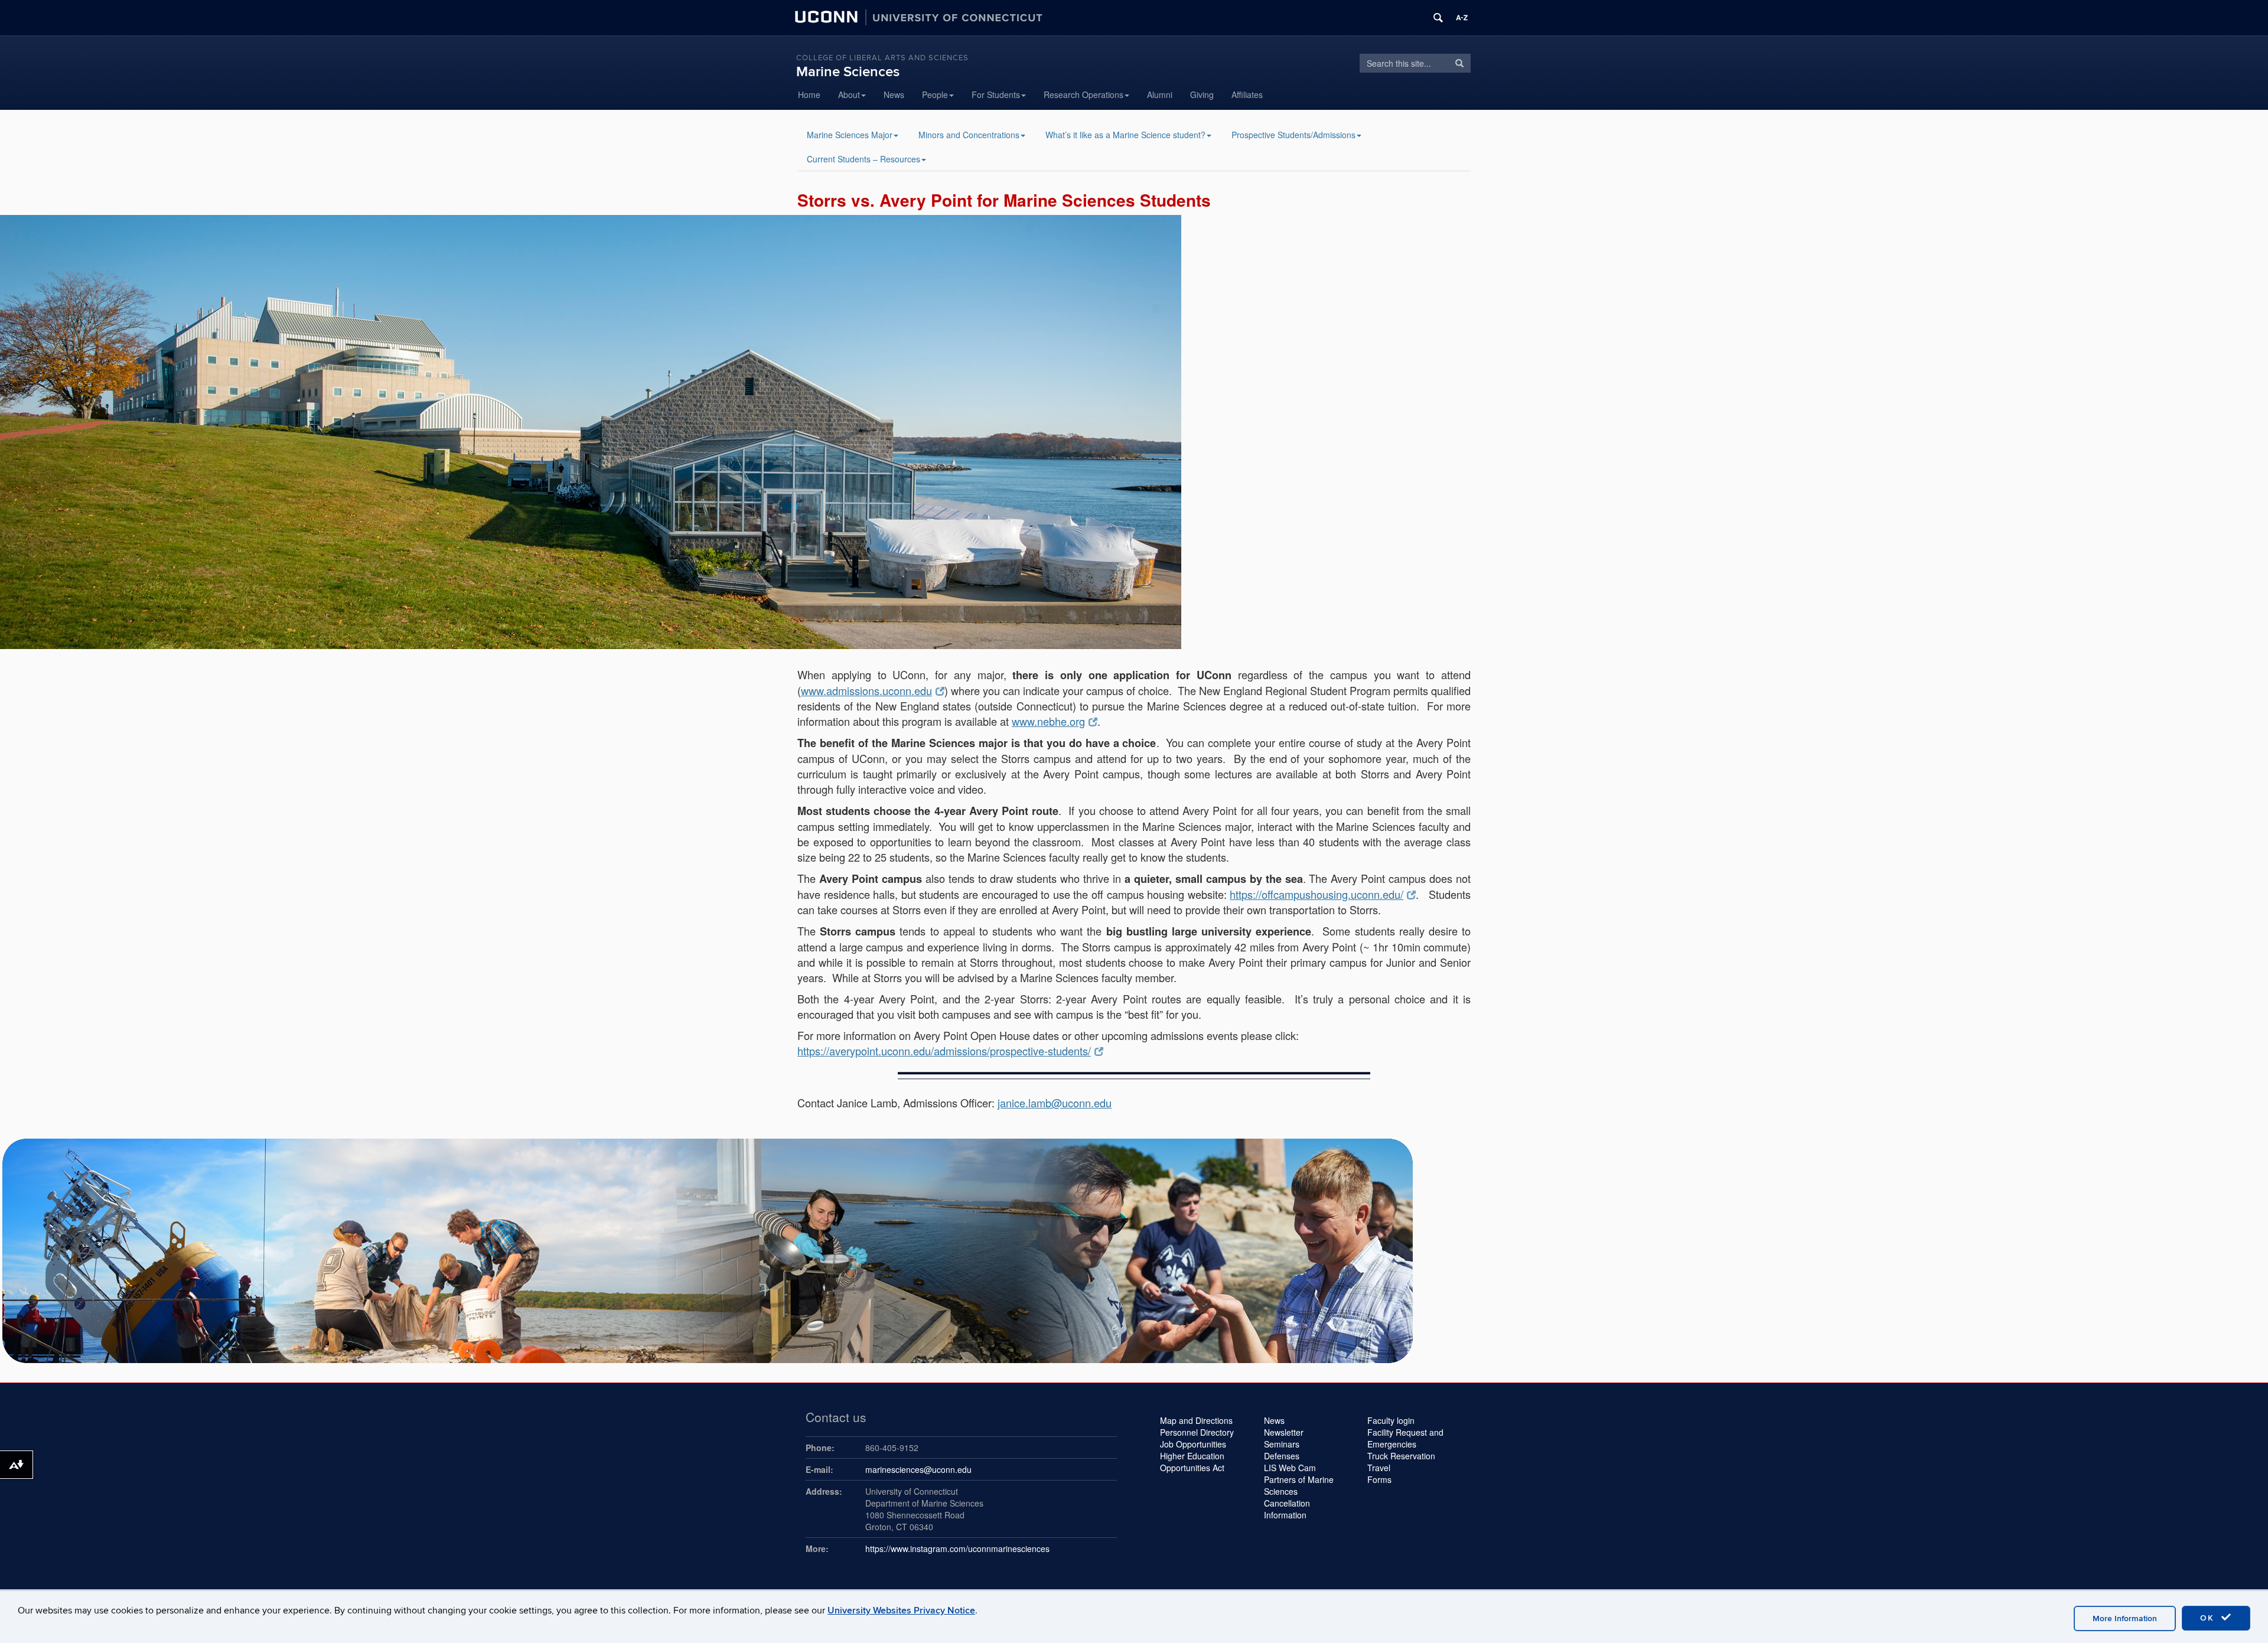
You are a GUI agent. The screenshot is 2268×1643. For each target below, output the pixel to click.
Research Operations (1084, 94)
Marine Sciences (848, 72)
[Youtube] (1345, 94)
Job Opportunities (1193, 1444)
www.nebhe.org (1048, 721)
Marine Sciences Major (850, 135)
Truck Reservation (1401, 1456)
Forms (1379, 1479)
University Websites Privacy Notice (901, 1611)
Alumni (1160, 94)
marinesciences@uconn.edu (918, 1469)
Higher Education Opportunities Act (1192, 1462)
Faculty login (1391, 1420)
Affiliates (1247, 94)
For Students (996, 94)
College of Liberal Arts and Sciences (882, 58)
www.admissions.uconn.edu (866, 690)
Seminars (1282, 1444)
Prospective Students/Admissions (1293, 135)
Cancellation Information (1287, 1509)
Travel (1379, 1468)
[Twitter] (1286, 94)
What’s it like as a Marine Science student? (1125, 135)
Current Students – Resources (863, 159)
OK (2209, 1618)
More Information (2125, 1618)
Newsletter (1284, 1432)
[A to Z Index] (1462, 18)
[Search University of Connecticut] (1438, 18)
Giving (1202, 94)
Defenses (1282, 1456)
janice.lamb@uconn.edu (1055, 1103)
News (894, 94)
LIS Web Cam (1290, 1468)
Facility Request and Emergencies (1405, 1438)
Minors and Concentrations (969, 135)
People (935, 94)
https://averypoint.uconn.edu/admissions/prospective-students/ (944, 1051)
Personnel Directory (1197, 1432)
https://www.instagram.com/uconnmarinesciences (957, 1549)
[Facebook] (1316, 94)
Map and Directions (1196, 1420)
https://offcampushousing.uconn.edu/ (1317, 894)
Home (809, 94)
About (849, 94)
